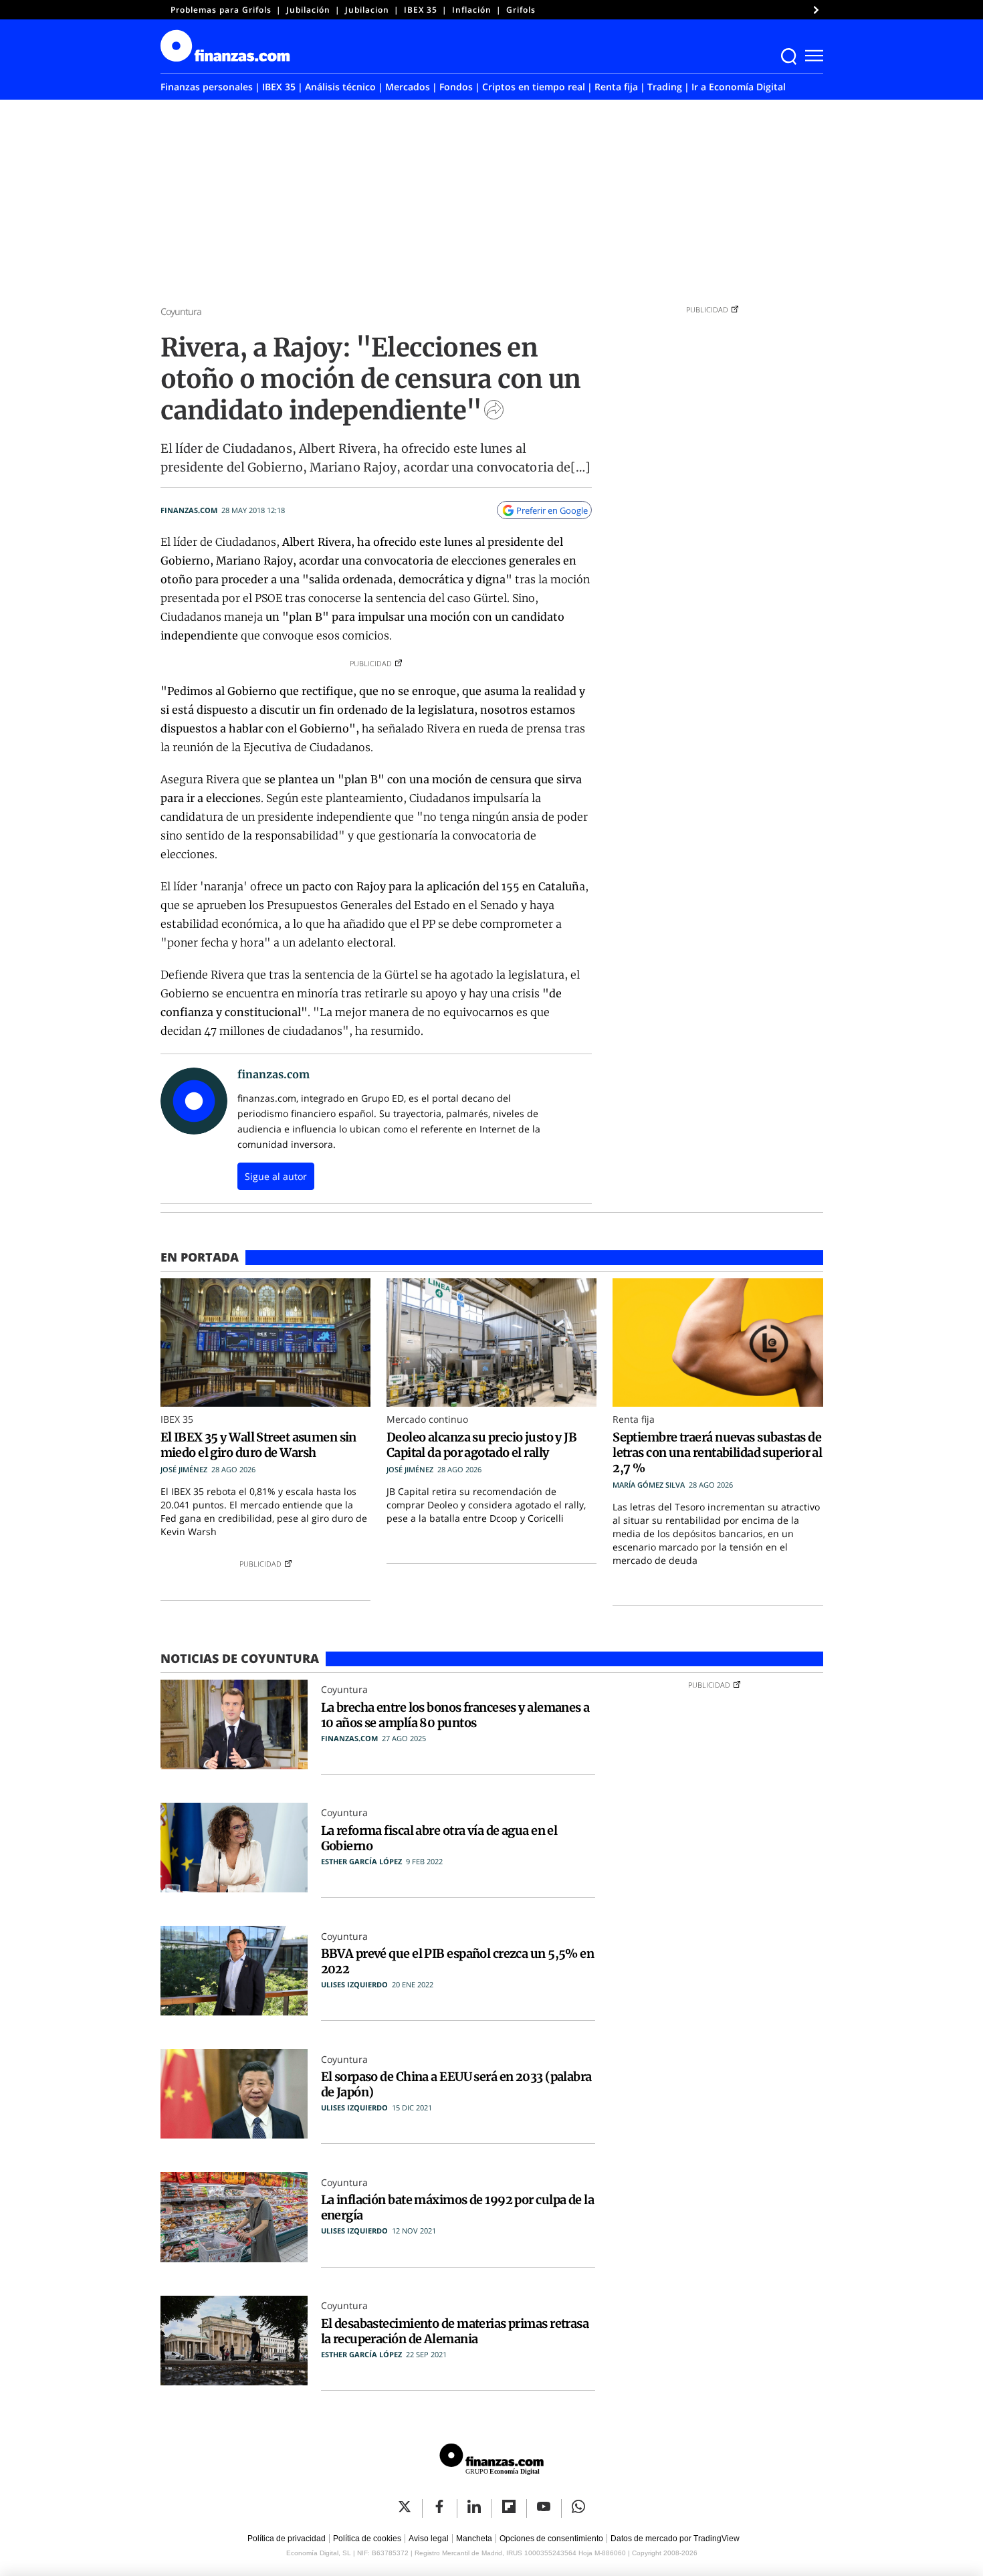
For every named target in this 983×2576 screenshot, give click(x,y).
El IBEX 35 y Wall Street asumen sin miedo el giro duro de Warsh (258, 1445)
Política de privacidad (287, 2539)
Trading (665, 87)
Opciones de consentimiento (551, 2539)
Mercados (408, 87)
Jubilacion (367, 10)
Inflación (472, 10)
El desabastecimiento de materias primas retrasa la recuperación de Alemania (455, 2331)
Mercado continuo (427, 1419)
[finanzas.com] (491, 2461)
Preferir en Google (552, 510)
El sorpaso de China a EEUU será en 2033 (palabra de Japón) (456, 2084)
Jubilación (308, 10)
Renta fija (616, 87)
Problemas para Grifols (221, 10)
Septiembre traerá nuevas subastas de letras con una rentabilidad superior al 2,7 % (717, 1453)
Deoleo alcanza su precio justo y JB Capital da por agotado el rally (481, 1445)
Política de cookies (367, 2539)
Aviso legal (429, 2539)
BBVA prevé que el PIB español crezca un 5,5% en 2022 (458, 1961)
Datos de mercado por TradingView (675, 2539)
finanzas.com (189, 510)
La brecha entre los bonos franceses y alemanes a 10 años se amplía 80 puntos (455, 1715)
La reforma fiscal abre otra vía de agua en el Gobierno (439, 1838)
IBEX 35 (421, 10)
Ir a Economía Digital (739, 87)
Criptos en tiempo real (534, 87)
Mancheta (474, 2539)
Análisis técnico (340, 87)
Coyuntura (181, 311)
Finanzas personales (207, 87)
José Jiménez (184, 1469)
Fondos (456, 87)
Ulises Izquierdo (354, 1984)
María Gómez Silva (649, 1485)
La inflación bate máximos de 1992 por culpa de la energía (458, 2207)
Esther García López (361, 1861)
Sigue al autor (276, 1176)
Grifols (521, 10)
